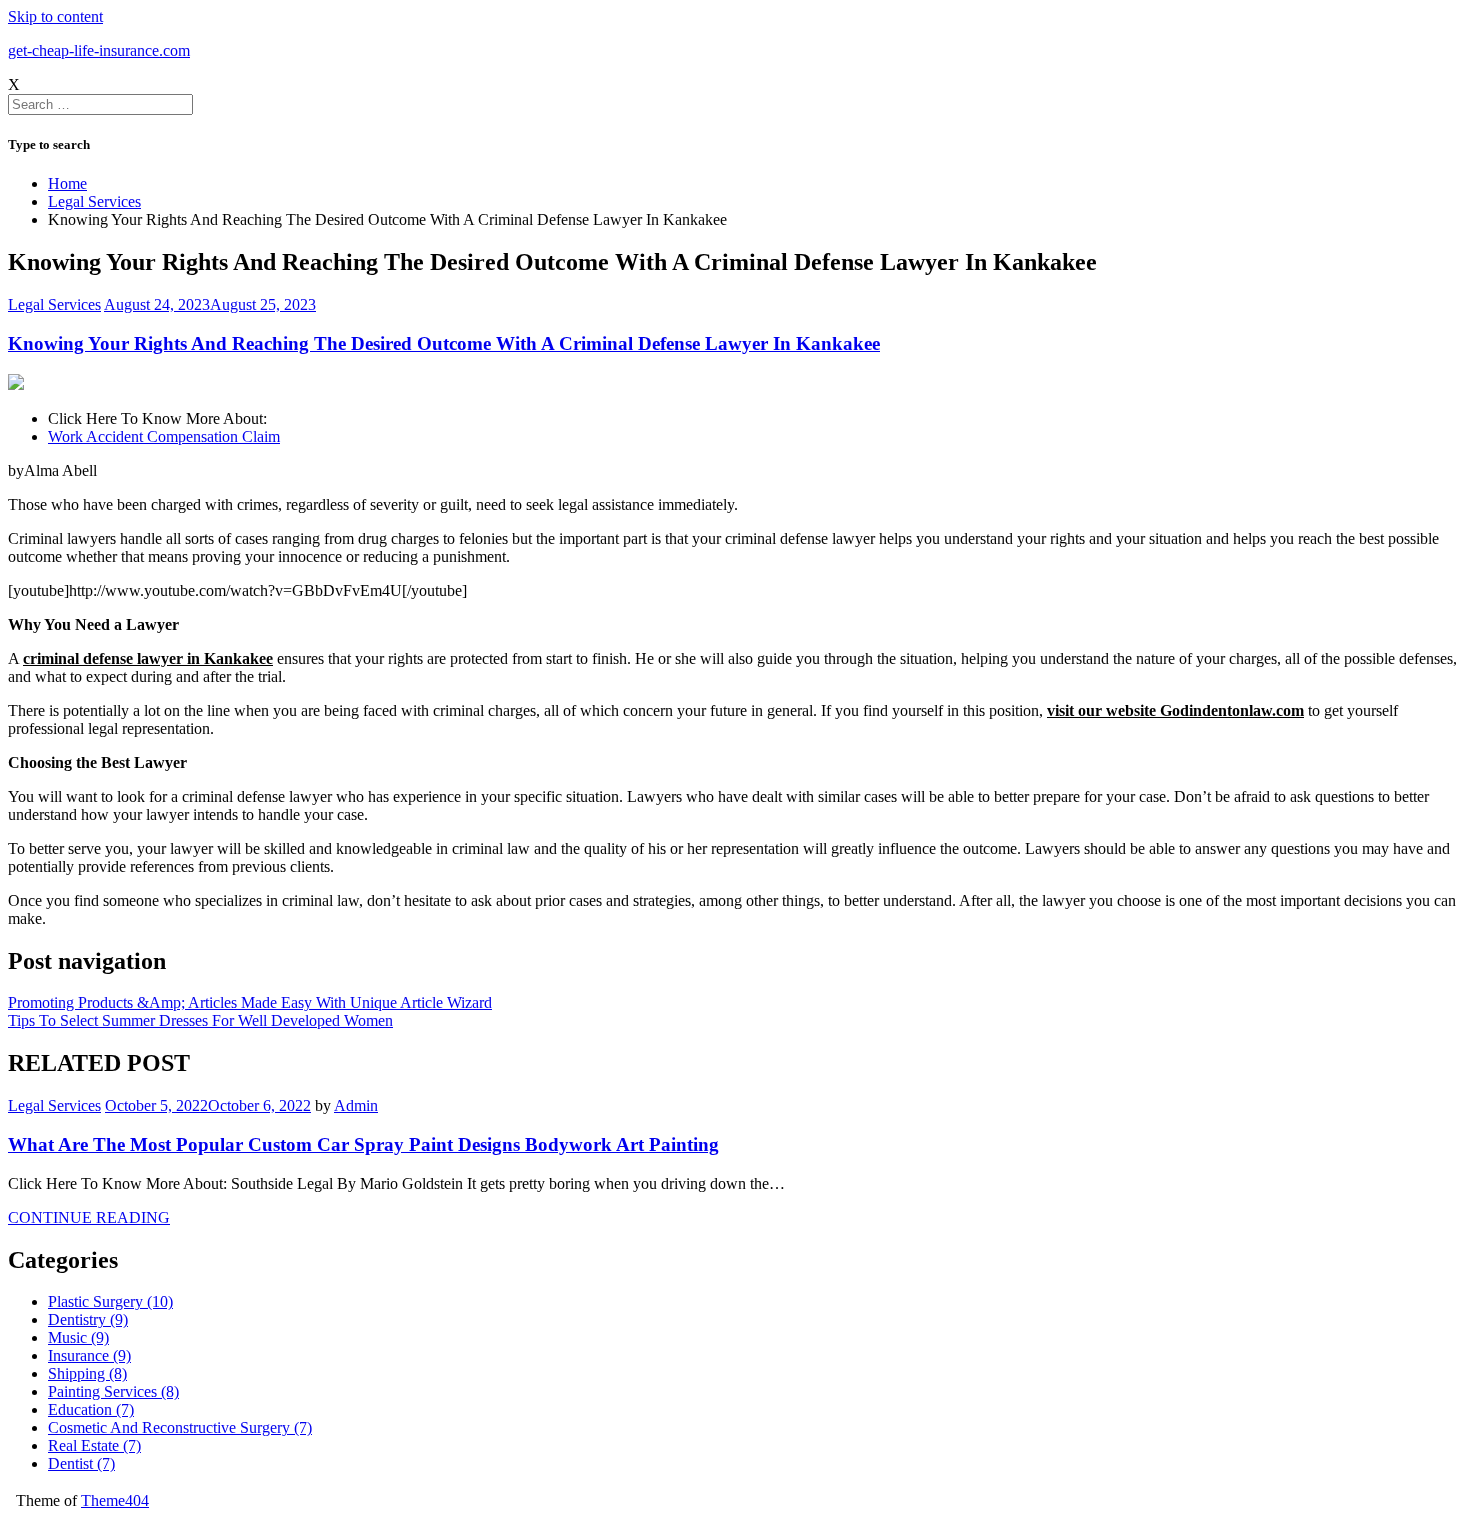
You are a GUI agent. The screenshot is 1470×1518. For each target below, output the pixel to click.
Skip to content (55, 16)
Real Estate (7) (94, 1445)
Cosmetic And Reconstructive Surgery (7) (180, 1427)
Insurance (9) (89, 1355)
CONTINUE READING (89, 1217)
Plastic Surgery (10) (110, 1301)
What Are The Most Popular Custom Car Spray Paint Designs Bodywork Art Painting (363, 1144)
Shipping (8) (87, 1373)
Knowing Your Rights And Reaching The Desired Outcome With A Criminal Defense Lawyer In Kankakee (444, 343)
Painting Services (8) (113, 1391)
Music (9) (78, 1337)
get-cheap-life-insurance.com (99, 50)
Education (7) (91, 1409)
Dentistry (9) (88, 1319)
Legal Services (54, 304)
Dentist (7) (81, 1463)
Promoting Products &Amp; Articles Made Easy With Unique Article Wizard (250, 1002)
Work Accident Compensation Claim (164, 436)
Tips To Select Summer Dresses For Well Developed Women (200, 1020)
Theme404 (115, 1500)
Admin (356, 1105)
